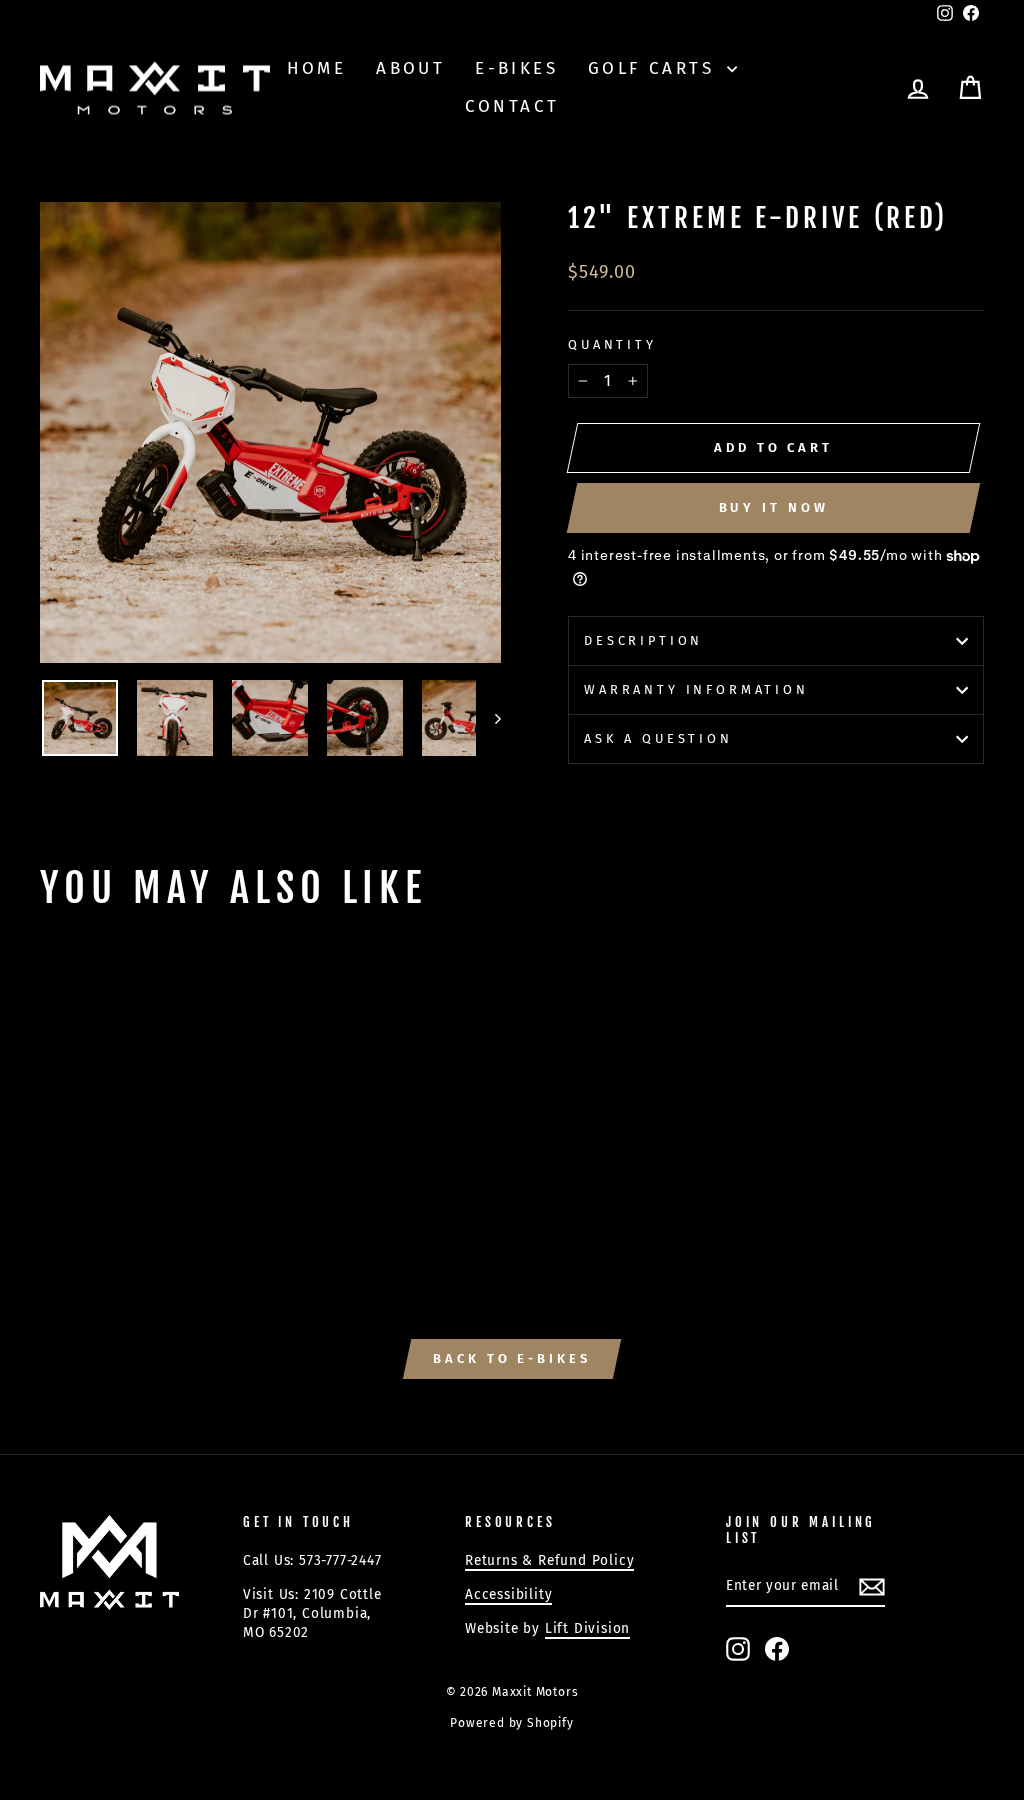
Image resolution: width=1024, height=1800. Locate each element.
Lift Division (587, 1628)
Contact (512, 106)
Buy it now (774, 507)
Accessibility (508, 1594)
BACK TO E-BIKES (512, 1358)
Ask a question (658, 738)
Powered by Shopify (511, 1723)
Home (317, 68)
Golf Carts (655, 68)
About (410, 68)
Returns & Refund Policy (549, 1560)
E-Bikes (516, 68)
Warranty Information (696, 689)
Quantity (612, 344)
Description (643, 640)
